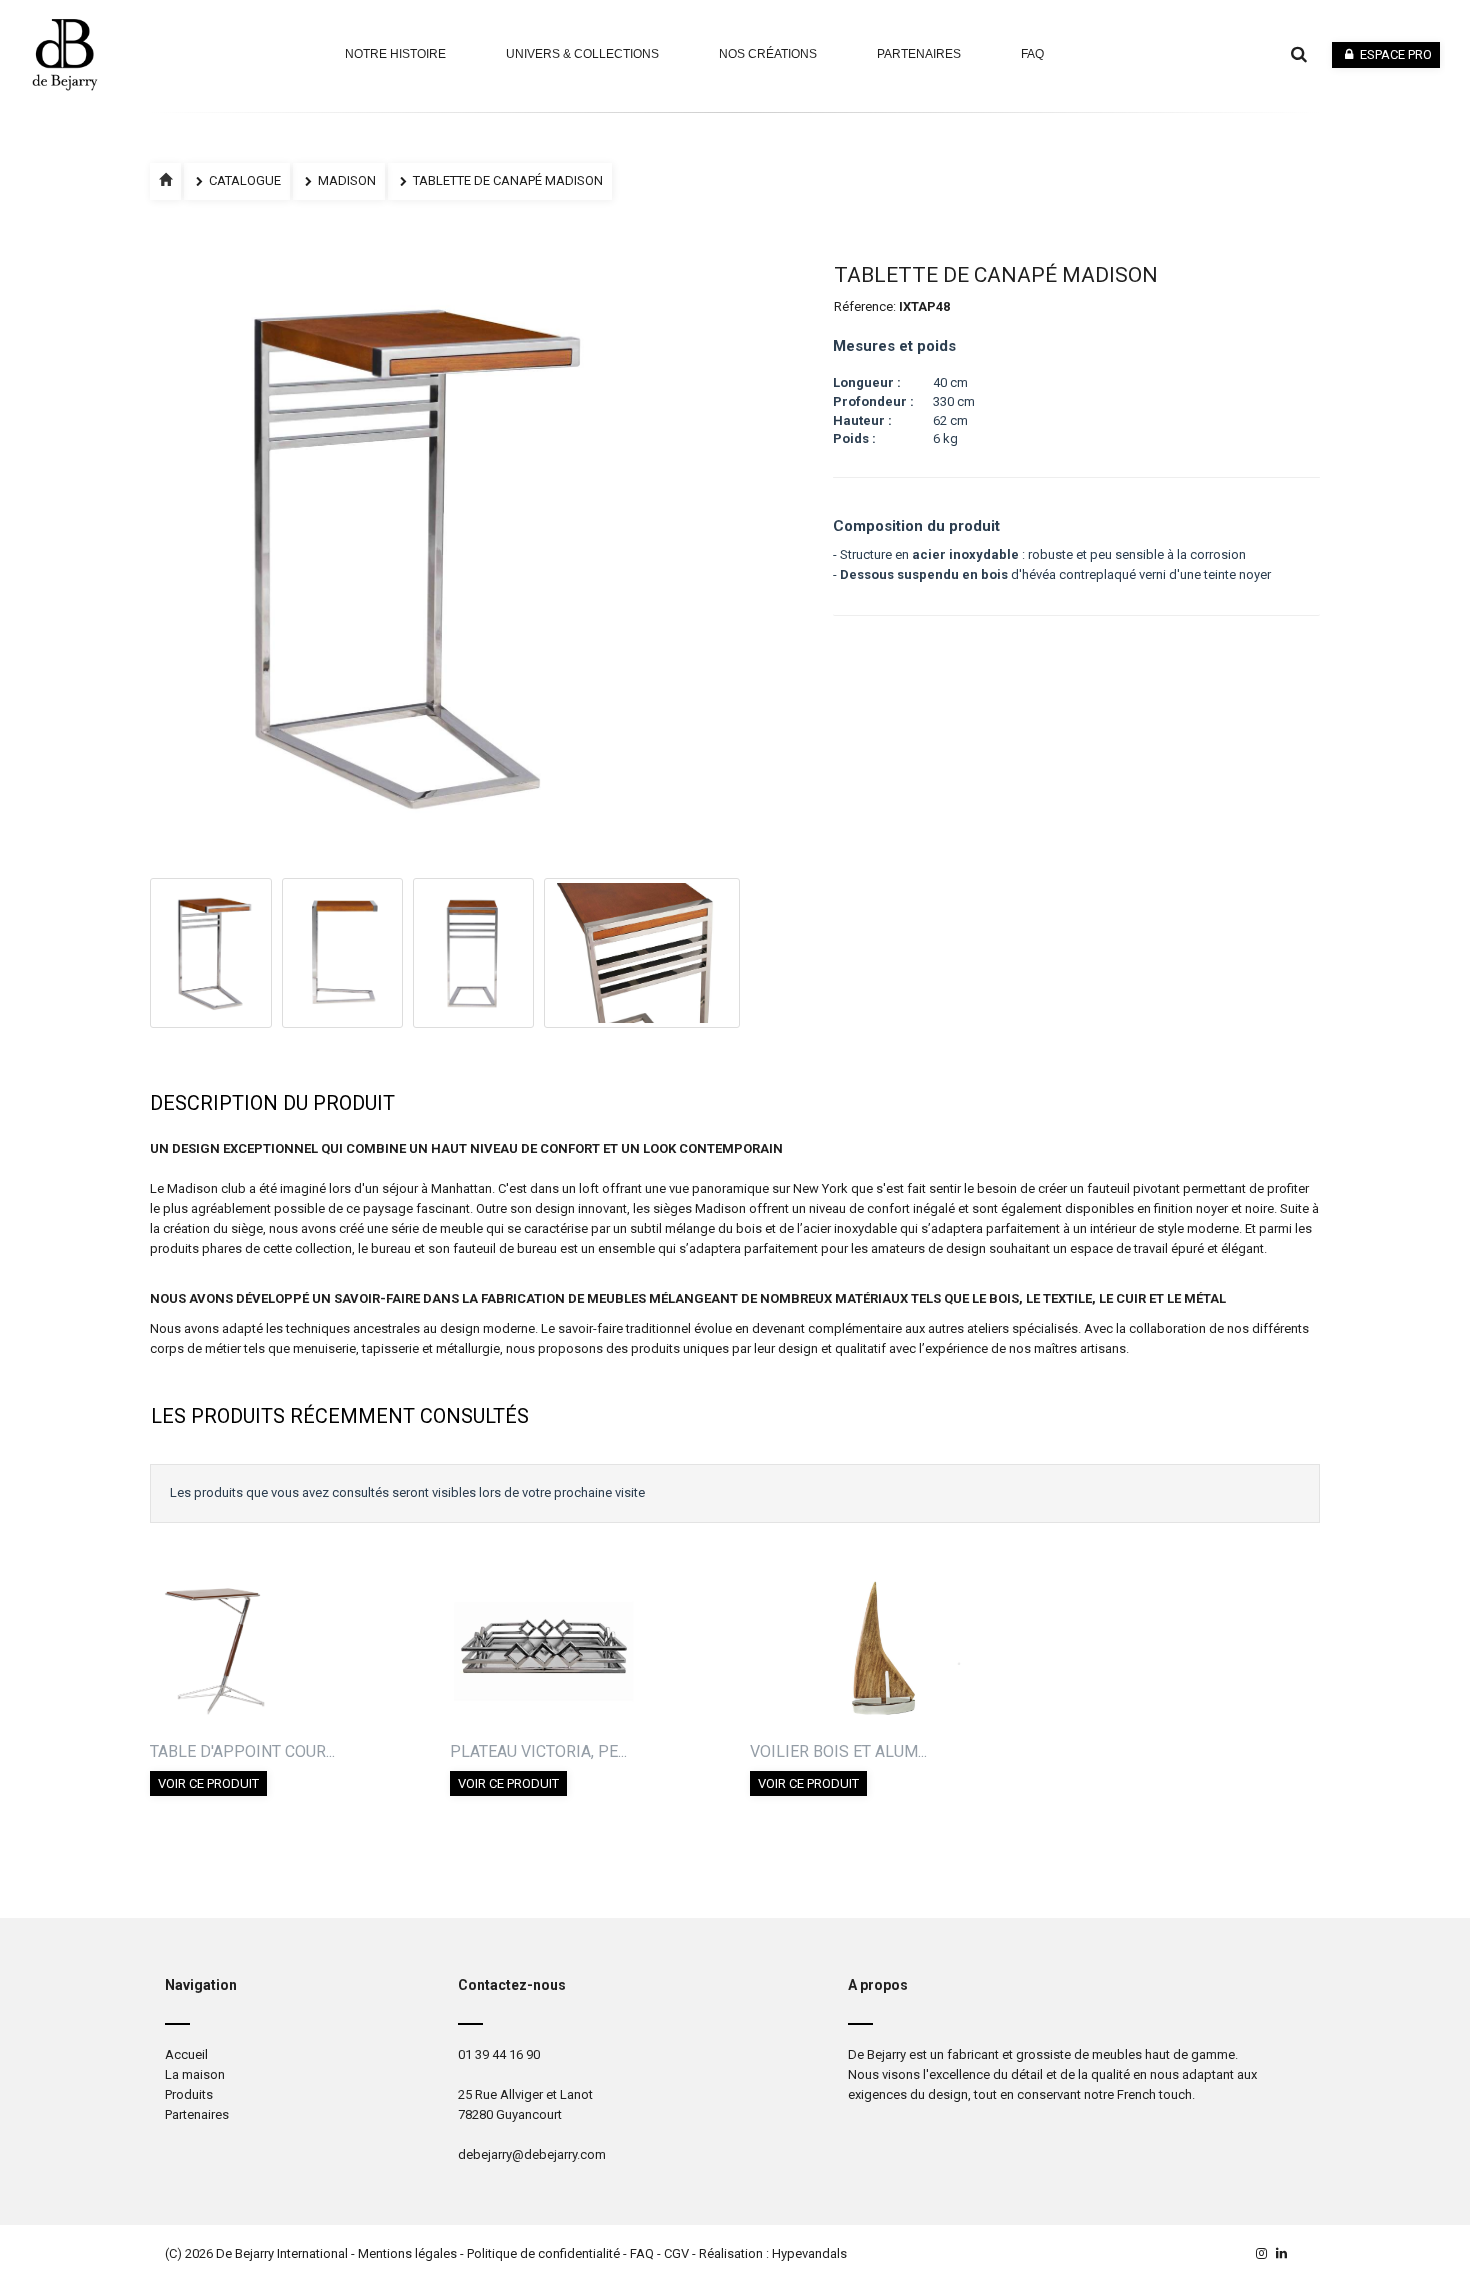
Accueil (186, 2054)
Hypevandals (809, 2253)
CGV (676, 2253)
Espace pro (1394, 54)
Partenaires (919, 54)
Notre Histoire (395, 54)
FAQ (642, 2253)
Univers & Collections (582, 54)
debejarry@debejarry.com (532, 2154)
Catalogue (243, 180)
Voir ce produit (208, 1783)
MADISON (345, 180)
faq (1032, 54)
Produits (189, 2094)
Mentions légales (407, 2253)
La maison (195, 2074)
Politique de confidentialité (543, 2253)
